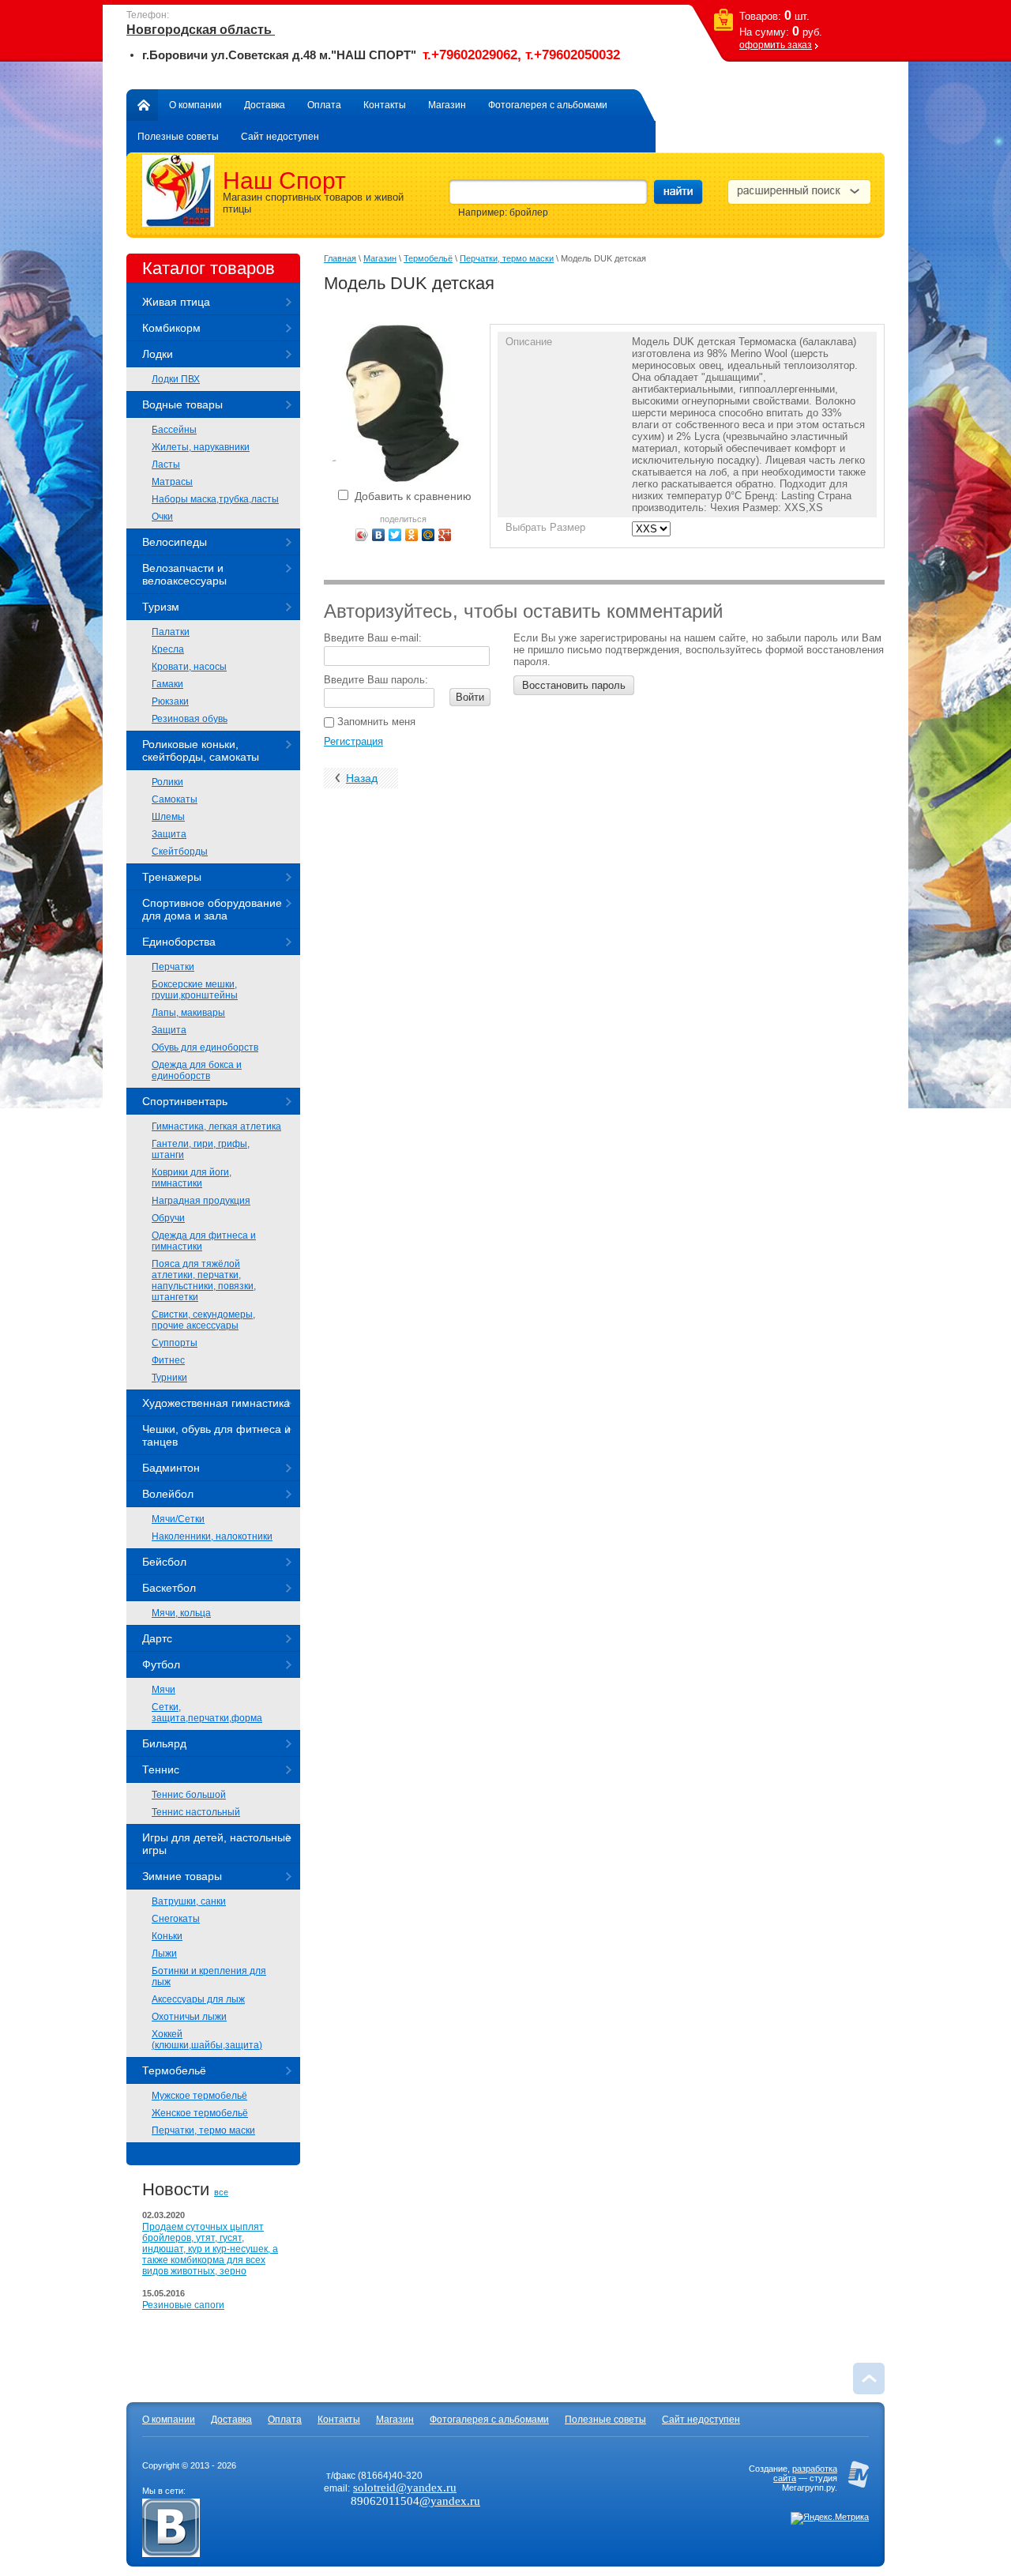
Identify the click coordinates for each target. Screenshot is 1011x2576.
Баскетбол (169, 1588)
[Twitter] (395, 535)
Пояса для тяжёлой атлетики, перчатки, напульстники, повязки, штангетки (204, 1280)
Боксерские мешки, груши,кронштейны (195, 990)
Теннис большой (189, 1795)
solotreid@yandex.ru (405, 2488)
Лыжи (164, 1954)
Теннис (161, 1769)
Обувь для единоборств (205, 1047)
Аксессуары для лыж (198, 1999)
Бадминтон (171, 1468)
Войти (470, 697)
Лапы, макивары (188, 1013)
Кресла (168, 649)
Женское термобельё (200, 2113)
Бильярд (164, 1743)
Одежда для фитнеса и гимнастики (204, 1241)
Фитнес (168, 1360)
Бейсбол (164, 1562)
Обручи (168, 1218)
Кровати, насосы (189, 667)
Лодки (158, 354)
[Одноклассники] (412, 535)
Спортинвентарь (185, 1101)
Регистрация (353, 741)
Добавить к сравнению (412, 496)
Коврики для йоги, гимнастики (192, 1178)
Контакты (385, 105)
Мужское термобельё (199, 2096)
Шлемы (168, 817)
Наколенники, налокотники (212, 1536)
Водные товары (182, 404)
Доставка (265, 105)
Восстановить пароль (574, 685)
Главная (142, 105)
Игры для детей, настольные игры (217, 1844)
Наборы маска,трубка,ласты (215, 499)
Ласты (166, 464)
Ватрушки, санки (189, 1901)
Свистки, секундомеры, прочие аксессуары (203, 1320)
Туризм (161, 607)
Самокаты (175, 799)
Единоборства (179, 942)
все (221, 2192)
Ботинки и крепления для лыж (209, 1976)
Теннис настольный (196, 1812)
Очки (162, 517)
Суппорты (175, 1343)
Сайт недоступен (280, 137)
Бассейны (174, 430)
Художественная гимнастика (216, 1403)
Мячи (163, 1690)
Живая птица (176, 302)
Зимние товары (182, 1876)
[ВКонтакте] (379, 535)
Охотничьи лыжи (189, 2017)
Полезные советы (178, 137)
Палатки (171, 632)
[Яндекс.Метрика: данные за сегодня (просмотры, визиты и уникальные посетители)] (830, 2518)
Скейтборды (180, 852)
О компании (195, 105)
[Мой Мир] (428, 535)
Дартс (157, 1638)
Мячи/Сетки (178, 1519)
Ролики (167, 782)
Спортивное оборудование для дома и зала (212, 909)
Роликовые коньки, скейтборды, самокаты (201, 750)
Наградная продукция (201, 1201)
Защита (169, 834)
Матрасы (172, 482)
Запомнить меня (375, 722)
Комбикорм (171, 328)
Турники (169, 1378)
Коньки (167, 1936)
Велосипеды (175, 542)
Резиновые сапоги (183, 2305)
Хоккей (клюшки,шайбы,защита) (207, 2040)
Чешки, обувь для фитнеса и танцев (216, 1435)
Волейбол (168, 1494)
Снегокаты (176, 1919)
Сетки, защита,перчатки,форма (207, 1713)
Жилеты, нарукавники (201, 447)
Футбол (161, 1664)
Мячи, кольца (181, 1613)
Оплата (324, 105)
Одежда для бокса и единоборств (197, 1070)
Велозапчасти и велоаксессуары (184, 574)
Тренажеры (172, 877)
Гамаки (167, 684)
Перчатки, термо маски (203, 2130)
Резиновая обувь (190, 719)
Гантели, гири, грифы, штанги (201, 1149)
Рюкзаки (170, 701)
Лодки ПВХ (176, 379)
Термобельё (174, 2070)
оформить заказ (776, 45)
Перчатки (173, 967)
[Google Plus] (445, 535)
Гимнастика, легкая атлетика (216, 1126)
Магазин (447, 105)
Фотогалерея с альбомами (548, 105)
